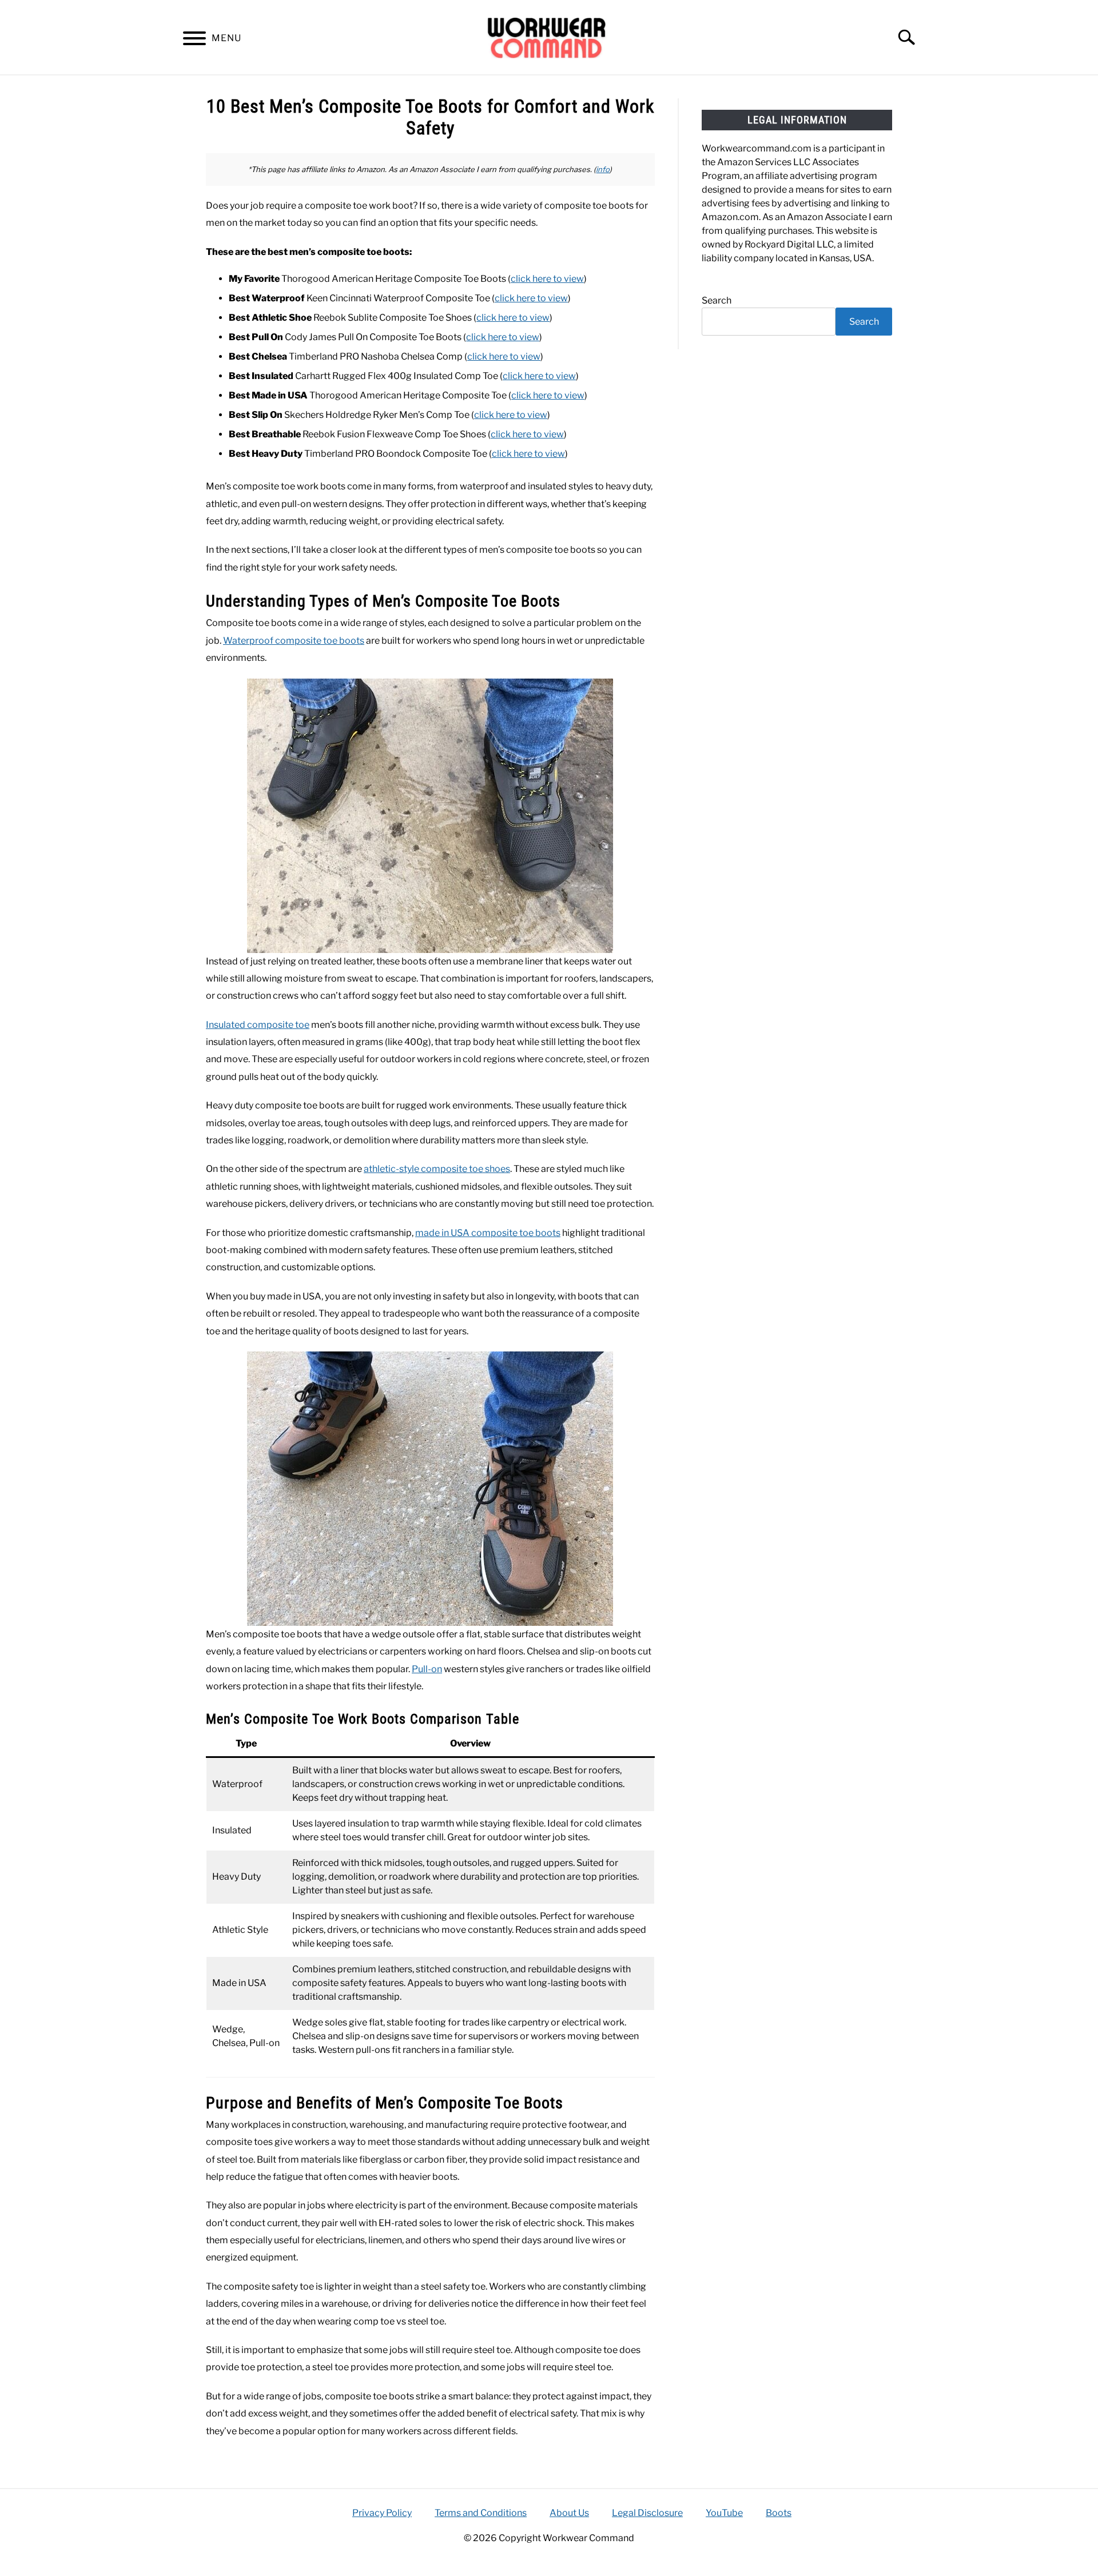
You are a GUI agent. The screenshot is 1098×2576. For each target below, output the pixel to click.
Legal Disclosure (647, 2513)
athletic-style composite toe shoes (437, 1169)
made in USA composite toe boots (488, 1233)
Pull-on (427, 1669)
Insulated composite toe (258, 1025)
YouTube (724, 2513)
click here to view (547, 279)
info (603, 169)
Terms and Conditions (481, 2513)
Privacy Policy (382, 2513)
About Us (569, 2513)
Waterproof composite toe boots (294, 641)
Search (717, 300)
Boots (779, 2513)
